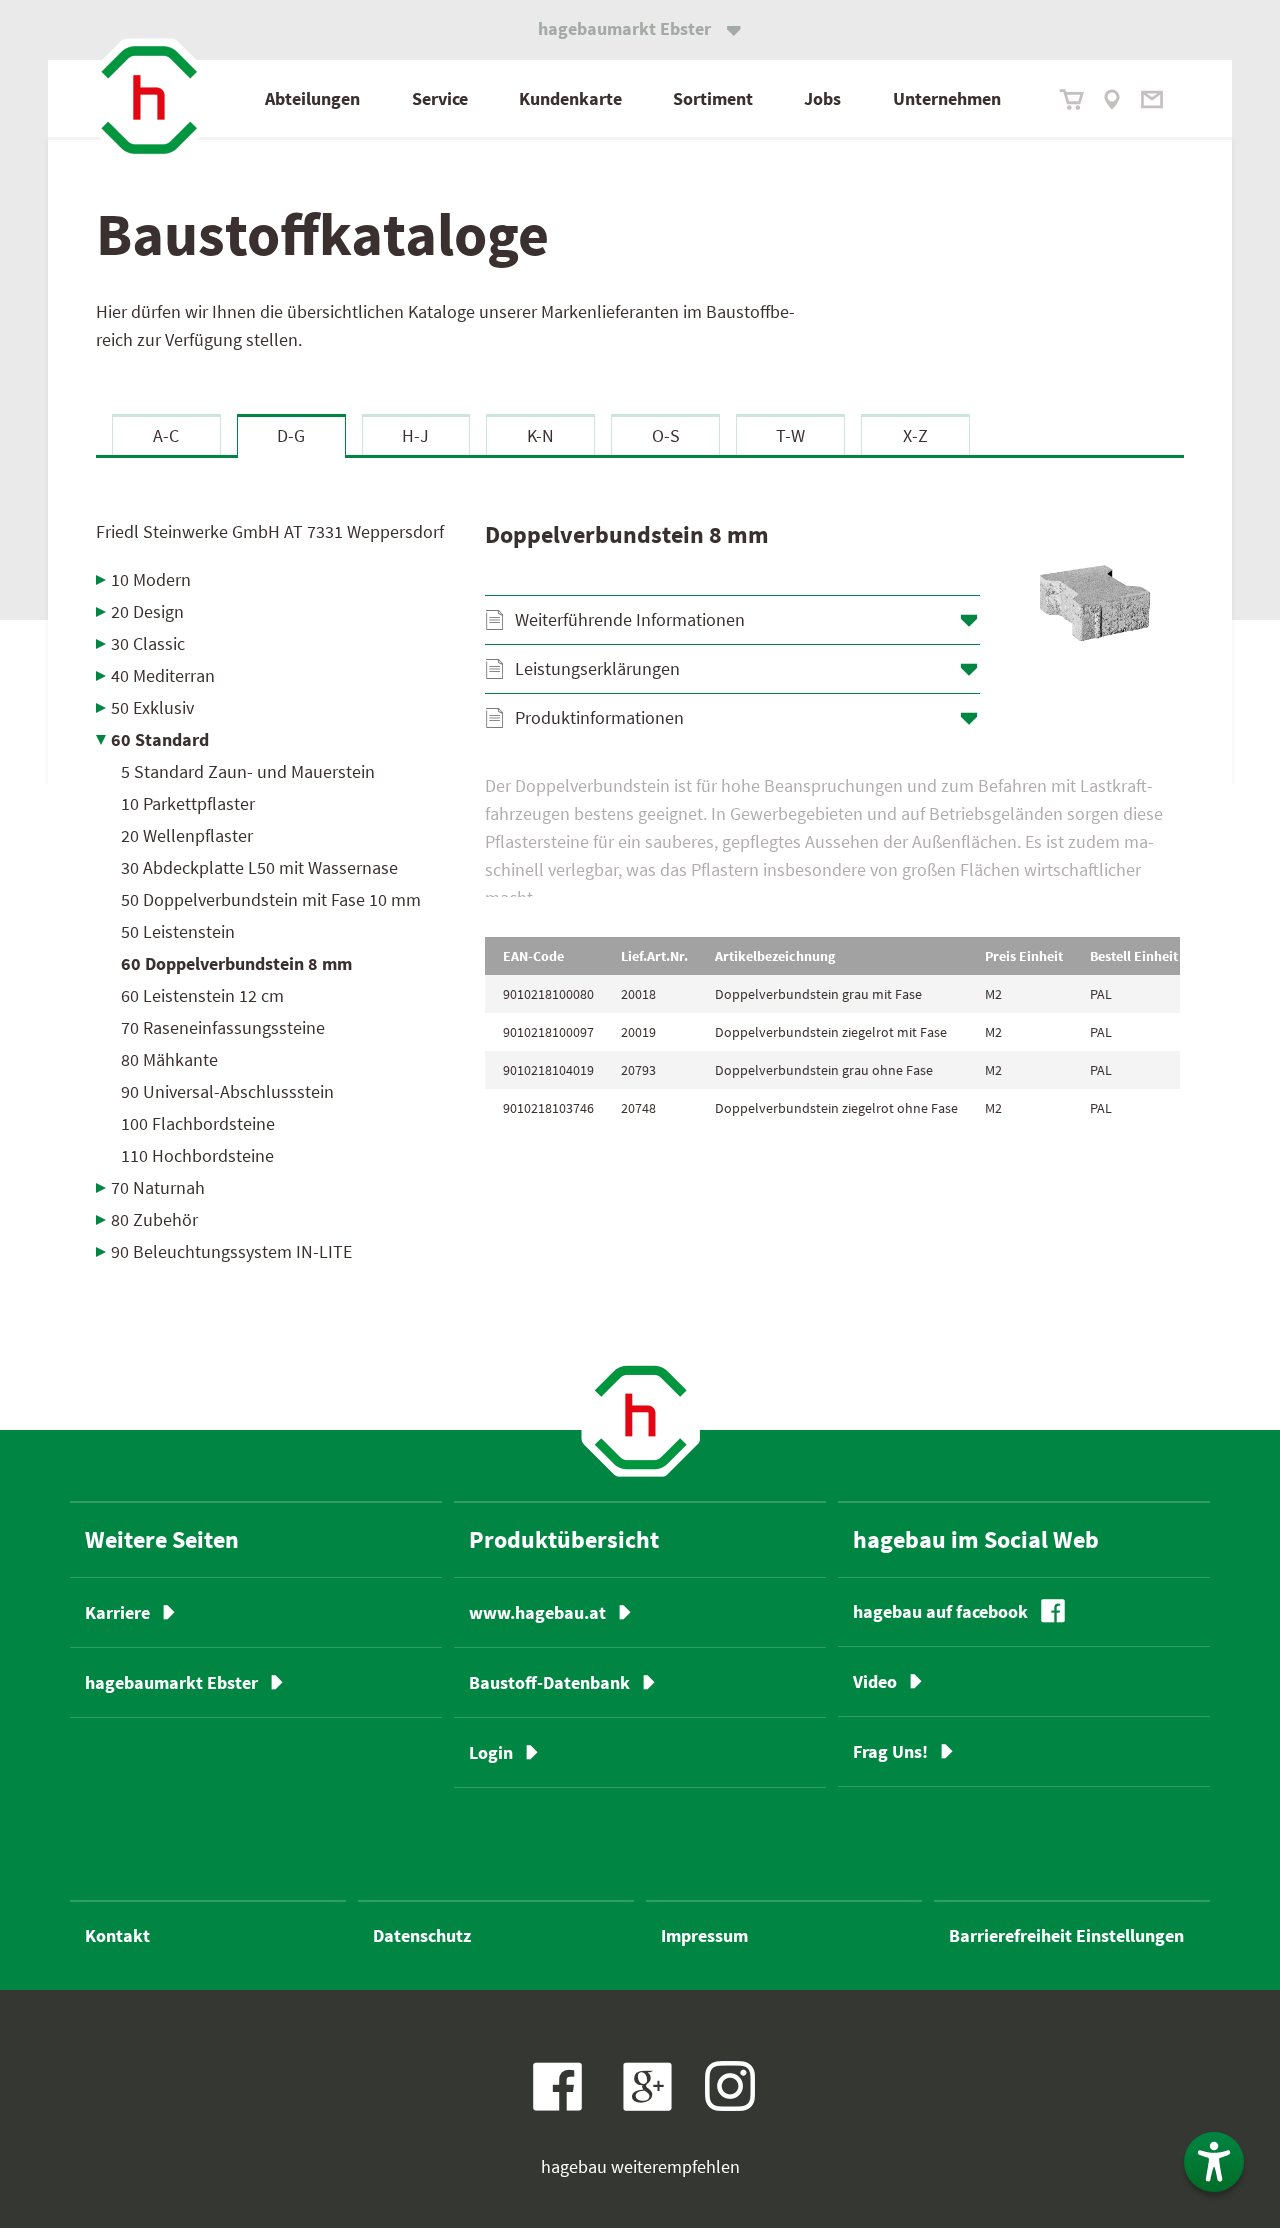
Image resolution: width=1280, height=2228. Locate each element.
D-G (291, 435)
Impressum (704, 1935)
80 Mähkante (169, 1059)
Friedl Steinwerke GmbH (270, 531)
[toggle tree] (275, 579)
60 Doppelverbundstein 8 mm (236, 963)
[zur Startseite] (149, 100)
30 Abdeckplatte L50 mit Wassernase (259, 867)
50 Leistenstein (178, 931)
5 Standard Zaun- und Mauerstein (248, 771)
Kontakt (117, 1935)
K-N (540, 435)
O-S (666, 435)
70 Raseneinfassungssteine (223, 1027)
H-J (415, 435)
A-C (166, 435)
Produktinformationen (599, 717)
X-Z (915, 435)
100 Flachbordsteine (198, 1123)
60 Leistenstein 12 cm (202, 995)
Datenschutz (422, 1935)
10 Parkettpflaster (188, 803)
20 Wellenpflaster (187, 835)
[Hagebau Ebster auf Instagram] (730, 2086)
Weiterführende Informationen (630, 619)
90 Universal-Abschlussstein (227, 1091)
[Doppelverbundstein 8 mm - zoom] (1095, 603)
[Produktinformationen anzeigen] (832, 834)
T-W (790, 435)
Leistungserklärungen (597, 668)
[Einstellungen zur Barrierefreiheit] (1214, 2162)
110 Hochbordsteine (197, 1155)
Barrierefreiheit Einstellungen (1066, 1935)
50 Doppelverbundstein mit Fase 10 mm (271, 899)
